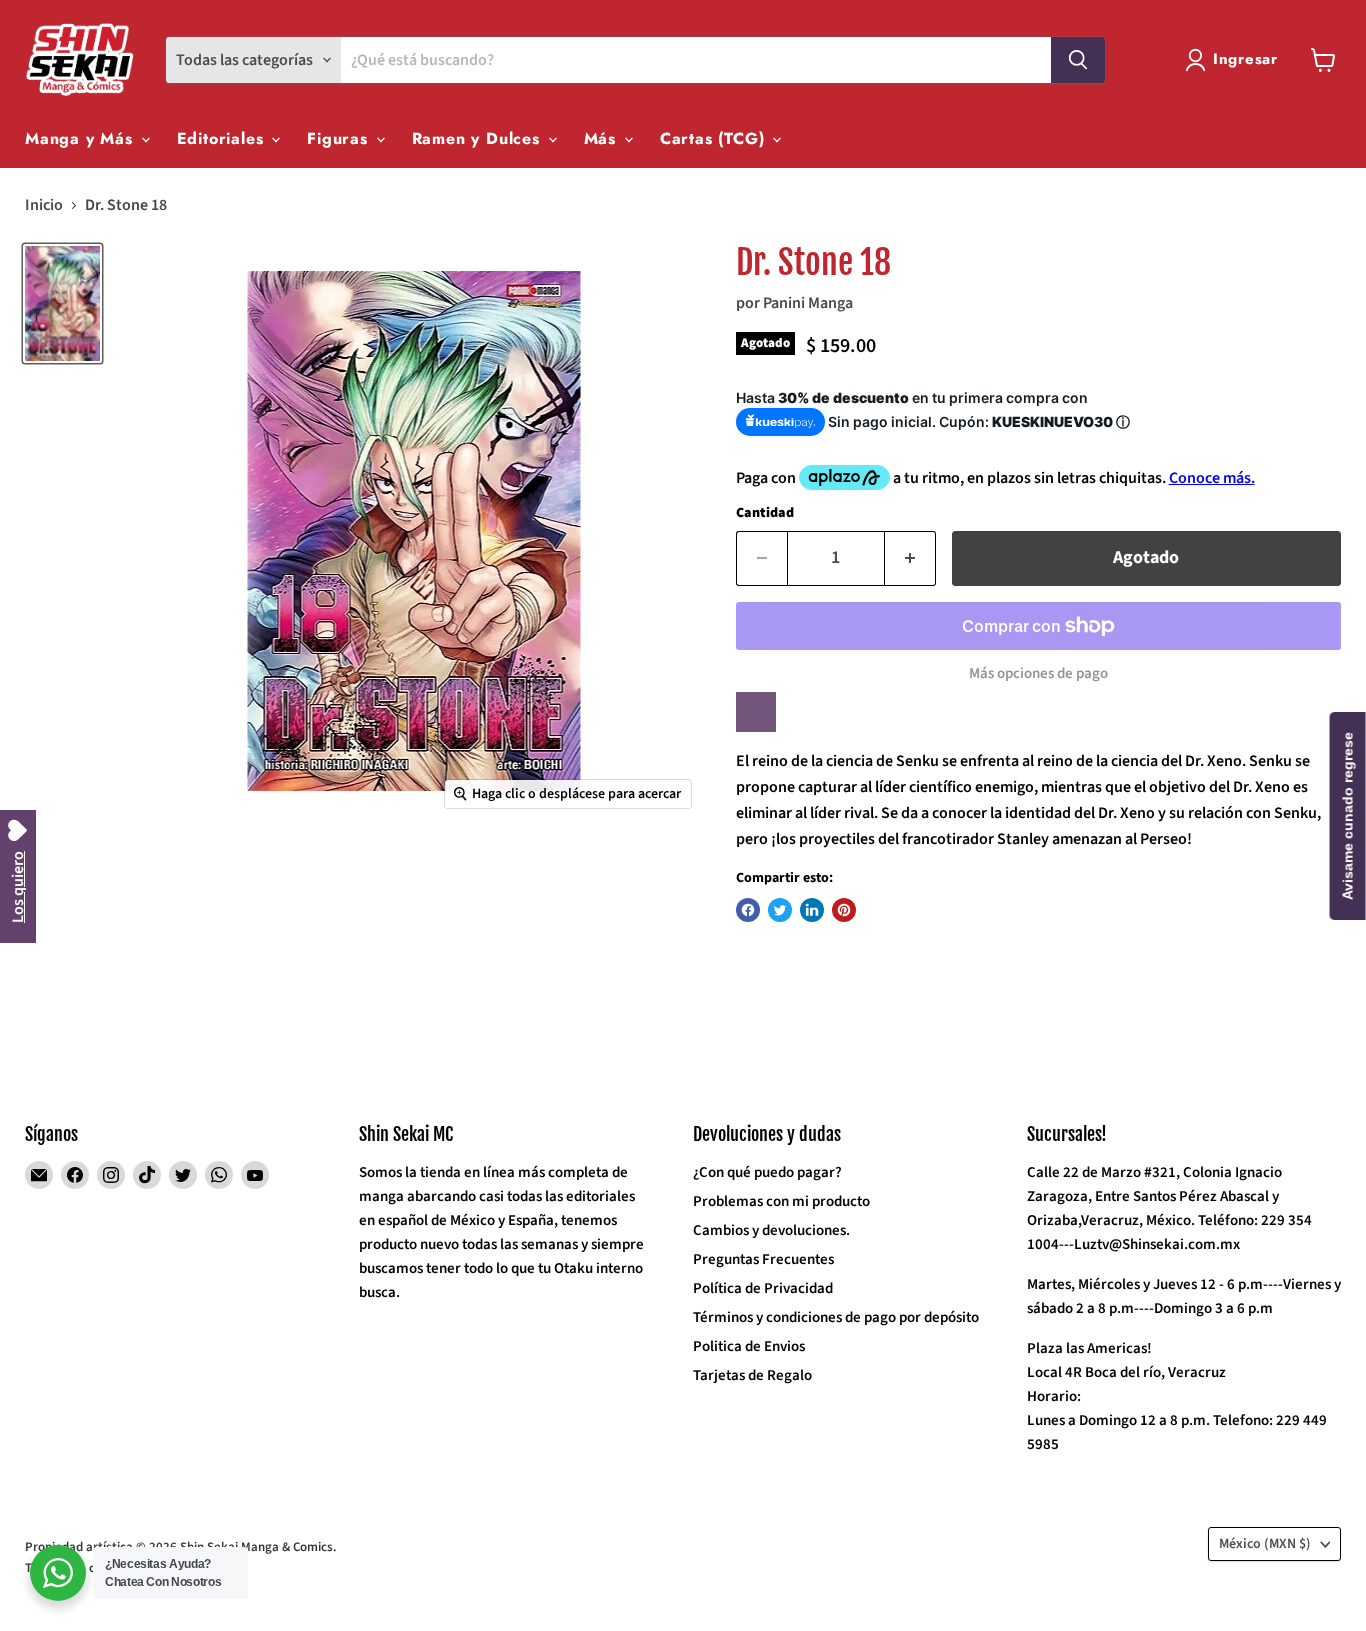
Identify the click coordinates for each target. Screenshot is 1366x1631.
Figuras (340, 138)
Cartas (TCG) (715, 138)
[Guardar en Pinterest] (844, 910)
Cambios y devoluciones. (771, 1230)
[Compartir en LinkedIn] (812, 910)
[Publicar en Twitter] (780, 910)
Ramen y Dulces (479, 138)
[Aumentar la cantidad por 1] (910, 558)
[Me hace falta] (756, 712)
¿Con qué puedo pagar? (767, 1172)
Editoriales (223, 138)
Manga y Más (82, 138)
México (1265, 1544)
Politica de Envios (749, 1346)
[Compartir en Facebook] (748, 910)
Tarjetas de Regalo (752, 1375)
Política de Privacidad (763, 1288)
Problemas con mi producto (781, 1201)
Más (603, 138)
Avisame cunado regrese (1348, 816)
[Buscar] (1078, 60)
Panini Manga (808, 303)
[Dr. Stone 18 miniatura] (62, 303)
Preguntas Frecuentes (763, 1259)
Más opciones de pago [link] (1038, 673)
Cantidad (765, 513)
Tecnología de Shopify (86, 1568)
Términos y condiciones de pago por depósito (836, 1317)
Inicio (44, 205)
